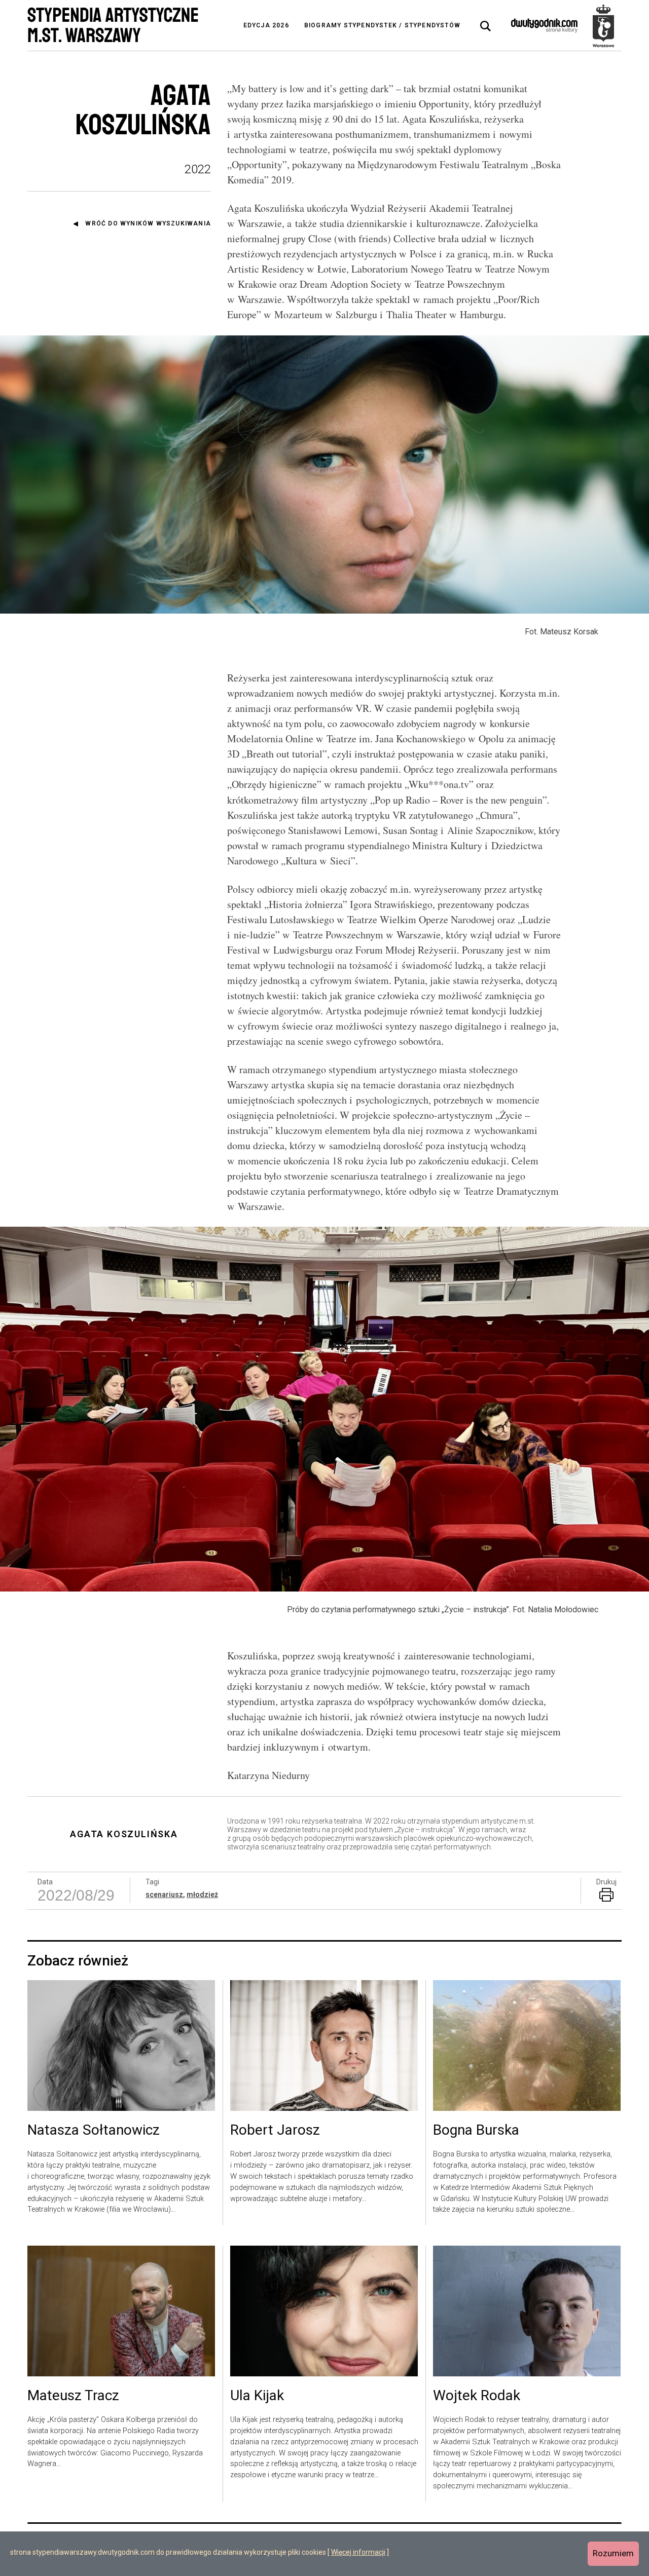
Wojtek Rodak (477, 2396)
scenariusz (164, 1895)
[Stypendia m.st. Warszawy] (603, 25)
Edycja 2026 (266, 25)
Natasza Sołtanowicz (94, 2131)
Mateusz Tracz (73, 2396)
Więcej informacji (358, 2552)
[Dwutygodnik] (544, 25)
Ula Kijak (257, 2396)
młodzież (202, 1895)
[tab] (486, 26)
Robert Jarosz (275, 2131)
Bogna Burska (476, 2131)
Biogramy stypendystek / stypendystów (382, 25)
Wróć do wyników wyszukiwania (148, 223)
